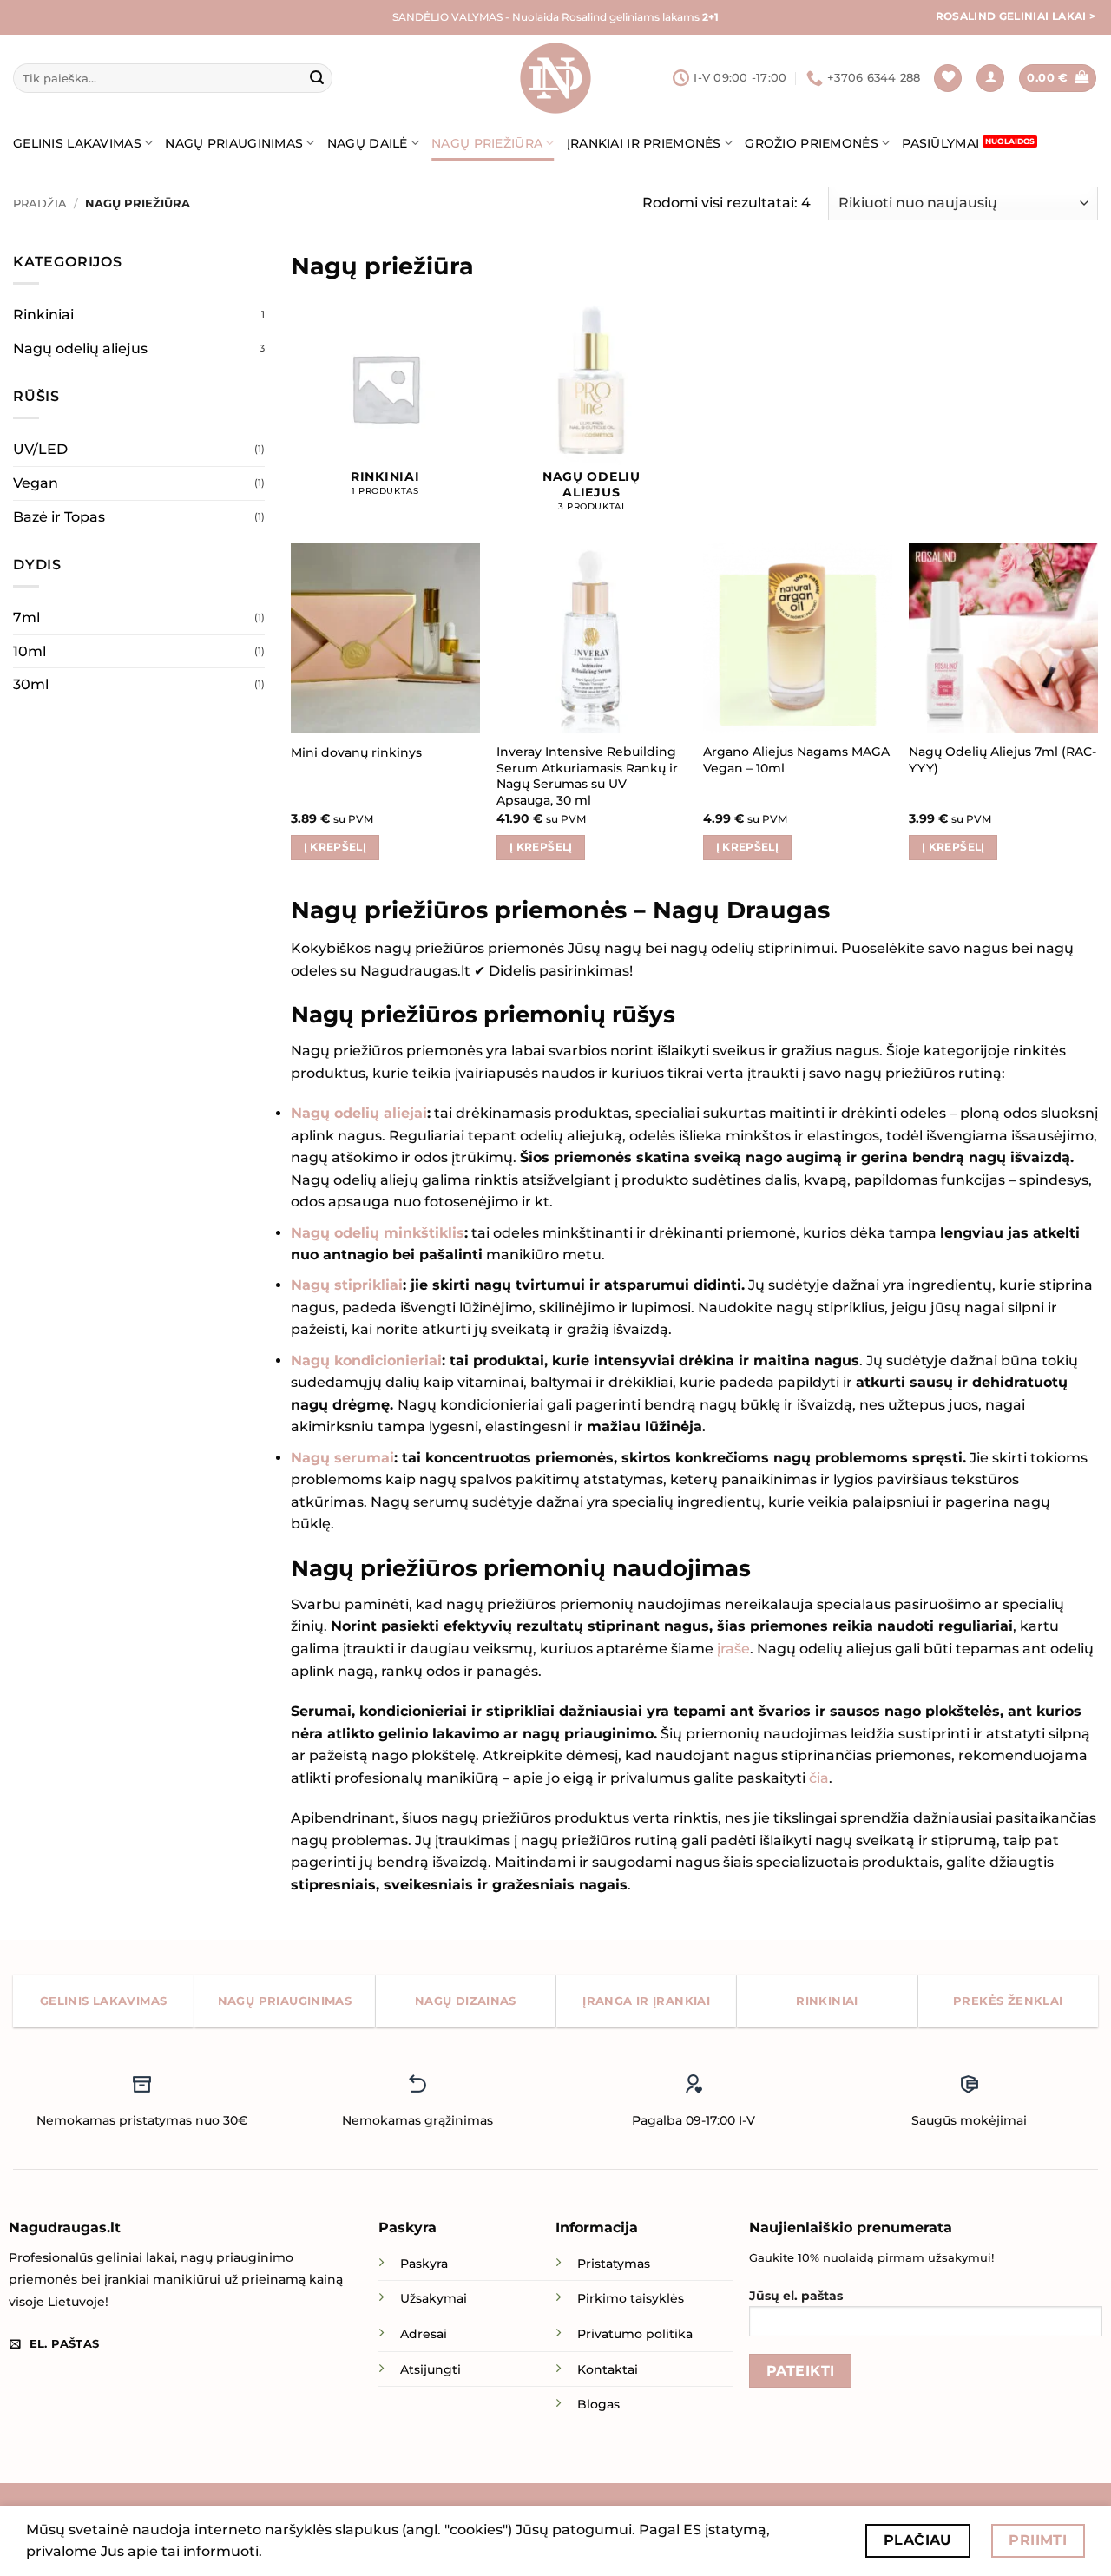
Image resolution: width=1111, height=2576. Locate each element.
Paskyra (424, 2264)
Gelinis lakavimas (77, 143)
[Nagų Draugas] (555, 78)
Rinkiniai (43, 315)
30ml (31, 684)
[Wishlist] (948, 79)
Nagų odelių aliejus (80, 348)
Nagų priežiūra (487, 143)
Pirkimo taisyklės (631, 2298)
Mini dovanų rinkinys (356, 752)
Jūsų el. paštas (796, 2296)
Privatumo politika (635, 2334)
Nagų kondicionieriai (366, 1360)
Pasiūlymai (940, 143)
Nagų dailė (368, 143)
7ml (26, 618)
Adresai (424, 2334)
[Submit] (317, 78)
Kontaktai (608, 2369)
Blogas (598, 2404)
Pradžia (40, 204)
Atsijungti (431, 2369)
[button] (990, 79)
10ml (30, 651)
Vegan (36, 483)
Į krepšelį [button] (335, 847)
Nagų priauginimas (234, 143)
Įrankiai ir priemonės (644, 143)
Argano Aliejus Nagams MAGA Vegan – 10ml (796, 760)
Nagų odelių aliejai (359, 1113)
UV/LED (40, 449)
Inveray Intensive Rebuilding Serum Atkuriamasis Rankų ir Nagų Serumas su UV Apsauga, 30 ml (587, 776)
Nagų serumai (342, 1458)
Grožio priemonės (812, 143)
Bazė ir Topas (59, 517)
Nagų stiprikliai (347, 1285)
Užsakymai (434, 2298)
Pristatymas (614, 2264)
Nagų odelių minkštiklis (378, 1233)
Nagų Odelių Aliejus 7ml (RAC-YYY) (1003, 760)
